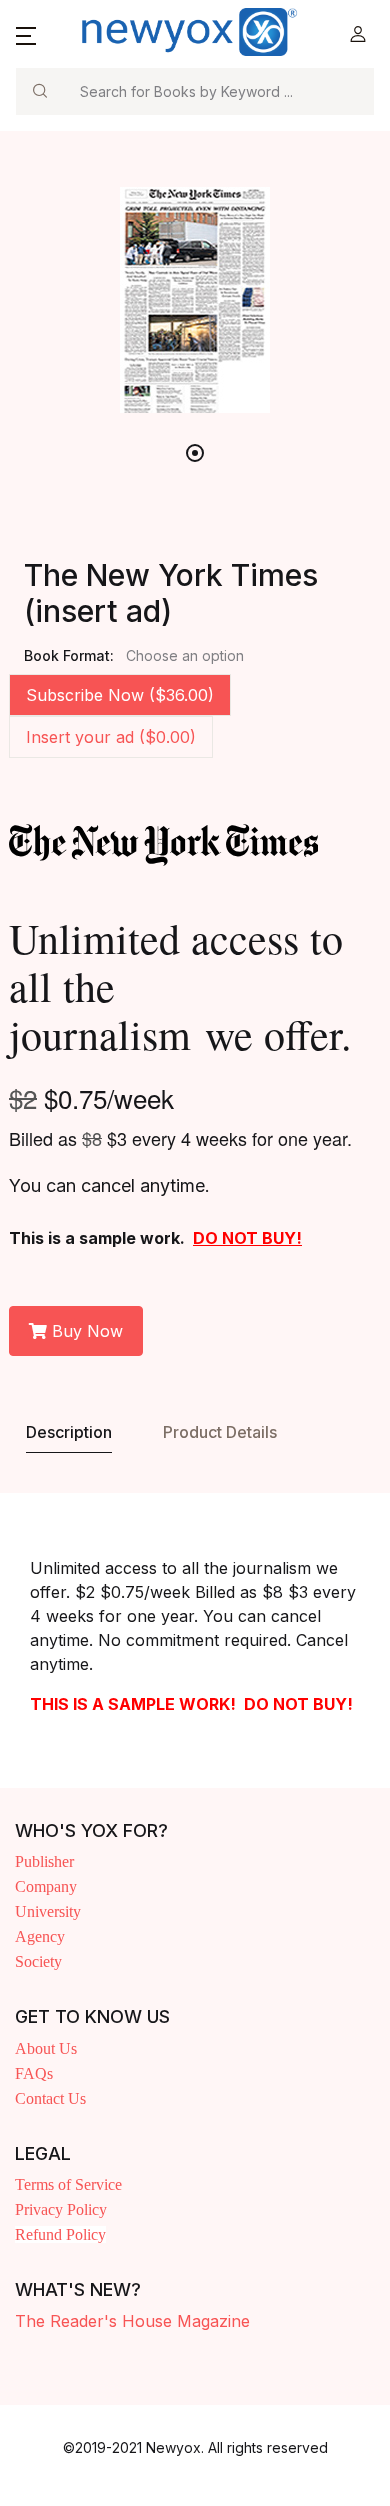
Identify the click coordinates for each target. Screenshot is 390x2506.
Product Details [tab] (220, 1432)
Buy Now (85, 1331)
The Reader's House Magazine (132, 2321)
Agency (40, 1936)
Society (38, 1961)
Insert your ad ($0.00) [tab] (111, 737)
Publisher (44, 1861)
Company (46, 1886)
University (48, 1911)
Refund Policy (60, 2234)
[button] (26, 34)
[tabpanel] (195, 300)
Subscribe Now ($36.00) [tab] (120, 695)
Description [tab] (69, 1432)
